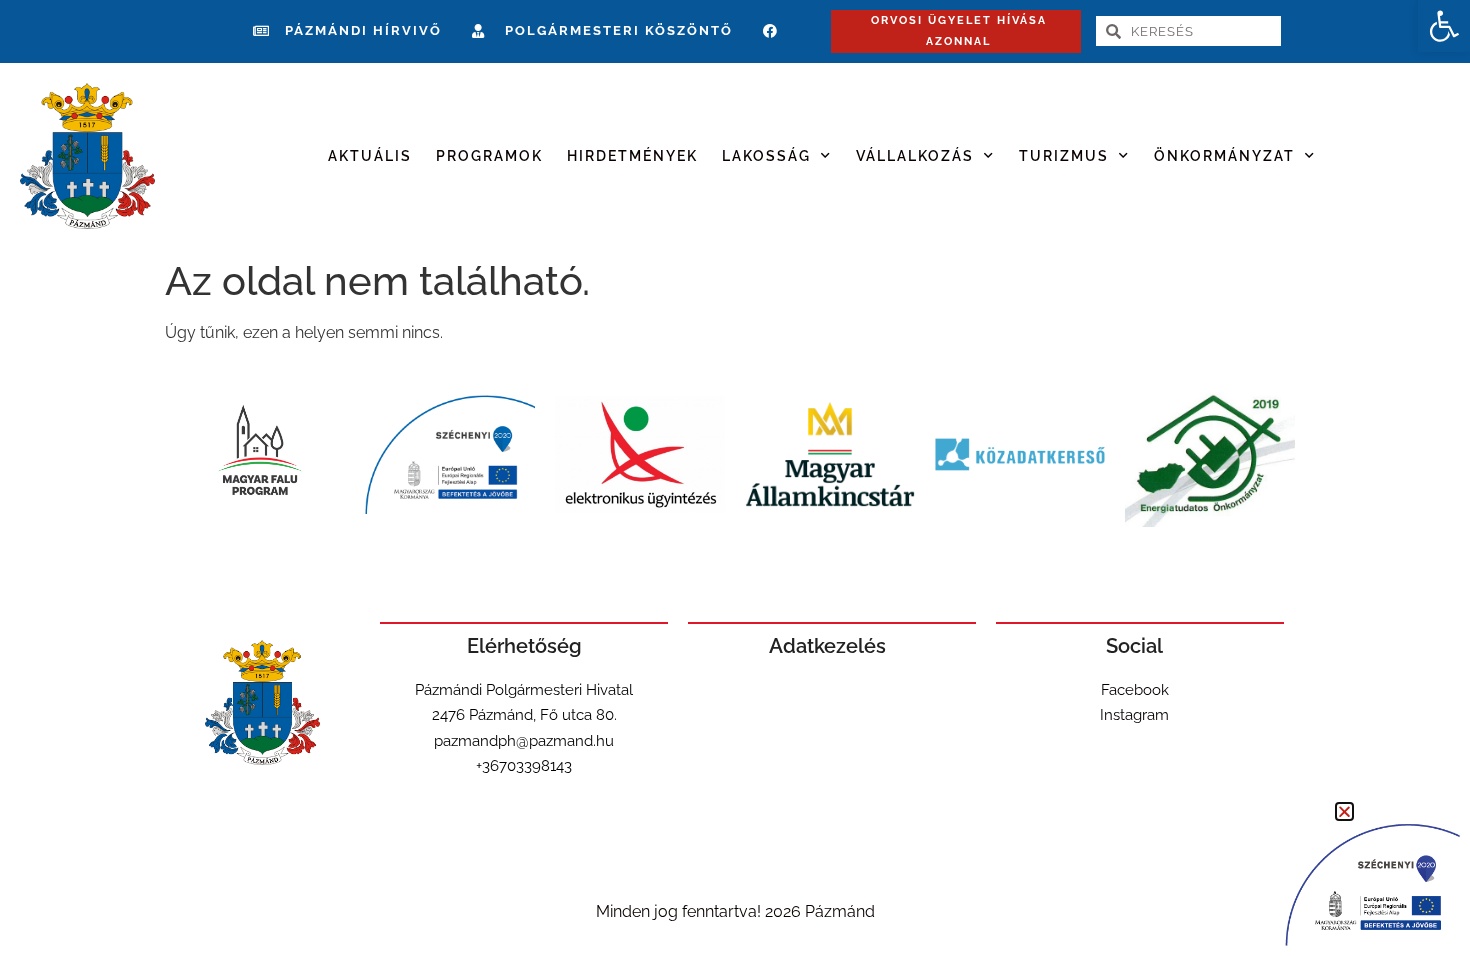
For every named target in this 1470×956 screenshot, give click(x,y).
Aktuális (370, 156)
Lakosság (766, 156)
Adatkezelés (827, 646)
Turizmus (1064, 156)
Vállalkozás (915, 156)
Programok (489, 156)
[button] (1444, 26)
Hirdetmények (632, 156)
